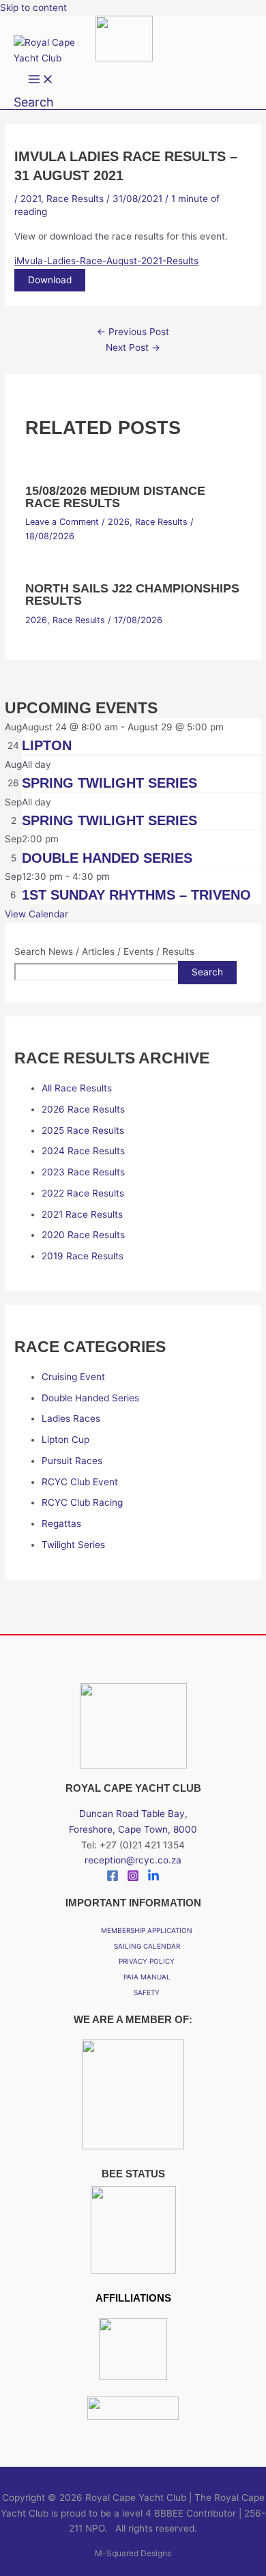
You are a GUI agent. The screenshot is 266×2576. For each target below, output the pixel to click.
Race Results (75, 199)
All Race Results (77, 1088)
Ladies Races (71, 1418)
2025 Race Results (83, 1130)
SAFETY (147, 1992)
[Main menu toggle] (41, 80)
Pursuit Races (72, 1461)
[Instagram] (133, 1878)
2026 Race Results (83, 1109)
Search (207, 972)
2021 (31, 199)
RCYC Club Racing (82, 1502)
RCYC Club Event (80, 1482)
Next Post (133, 347)
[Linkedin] (153, 1878)
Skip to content (33, 8)
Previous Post (133, 332)
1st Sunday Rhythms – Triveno (136, 895)
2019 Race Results (83, 1256)
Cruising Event (73, 1377)
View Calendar (36, 914)
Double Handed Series (107, 858)
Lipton (47, 745)
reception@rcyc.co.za (133, 1860)
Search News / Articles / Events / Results (104, 951)
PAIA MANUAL (147, 1977)
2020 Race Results (83, 1235)
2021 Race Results (82, 1214)
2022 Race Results (83, 1193)
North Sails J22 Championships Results (132, 594)
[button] (34, 102)
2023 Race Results (83, 1172)
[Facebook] (113, 1878)
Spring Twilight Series (109, 783)
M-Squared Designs (133, 2553)
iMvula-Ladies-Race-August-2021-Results (106, 261)
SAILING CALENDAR (147, 1946)
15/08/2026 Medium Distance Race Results (115, 497)
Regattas (61, 1523)
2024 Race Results (83, 1151)
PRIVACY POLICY (147, 1961)
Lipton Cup (65, 1440)
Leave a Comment (62, 522)
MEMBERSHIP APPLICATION (147, 1930)
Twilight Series (73, 1545)
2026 (119, 522)
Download (50, 280)
